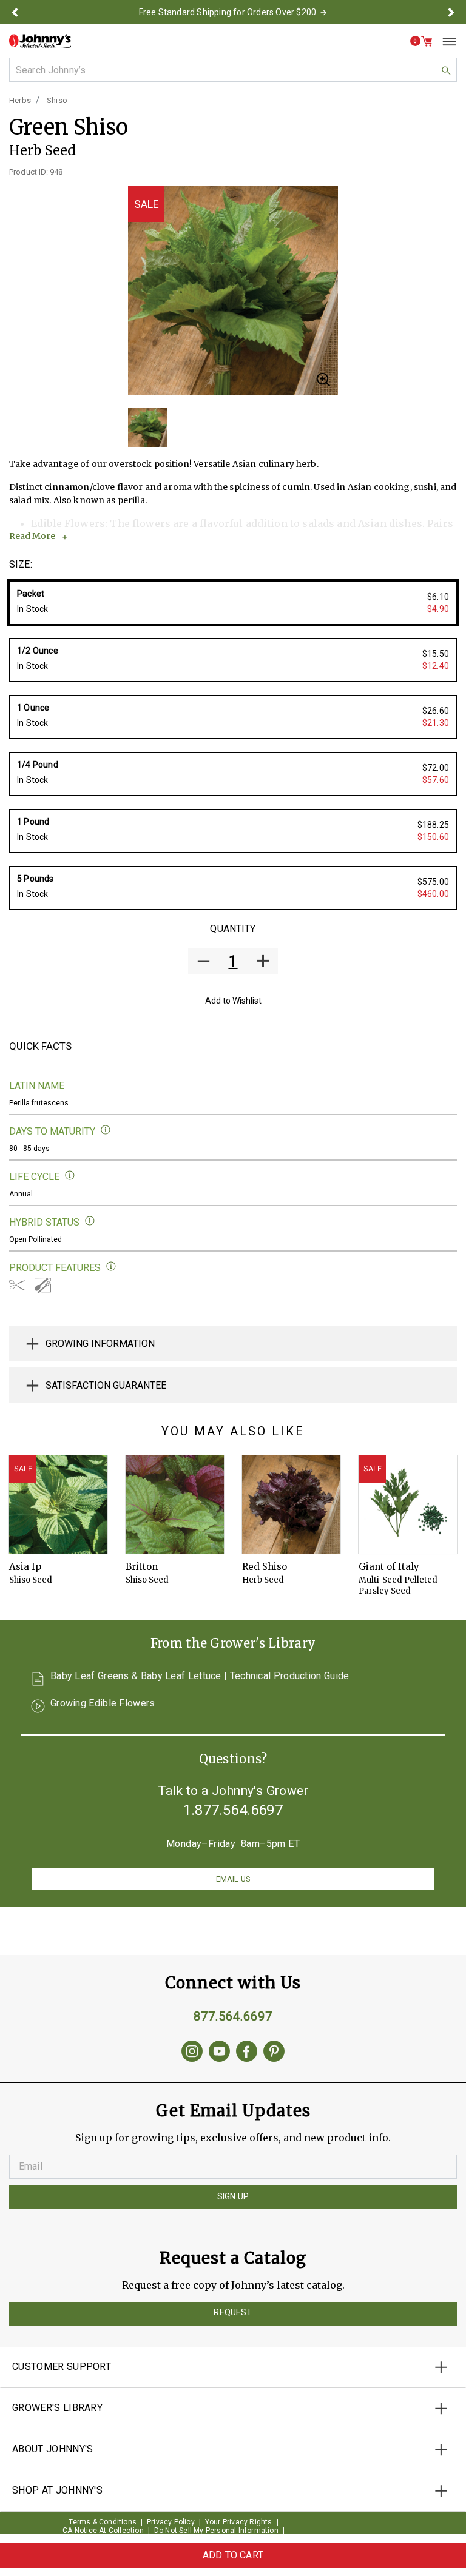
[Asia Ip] (58, 1504)
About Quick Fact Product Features (111, 1266)
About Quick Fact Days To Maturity (106, 1130)
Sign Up (233, 2196)
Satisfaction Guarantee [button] (106, 1385)
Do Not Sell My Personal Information (216, 2531)
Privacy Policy (171, 2522)
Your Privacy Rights (239, 2522)
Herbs (20, 100)
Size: (21, 564)
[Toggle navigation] (445, 41)
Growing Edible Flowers (103, 1704)
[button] (15, 12)
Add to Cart (233, 2555)
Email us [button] (233, 1879)
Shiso (57, 100)
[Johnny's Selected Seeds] (40, 41)
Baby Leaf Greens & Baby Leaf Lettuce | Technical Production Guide (200, 1676)
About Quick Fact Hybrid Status (90, 1221)
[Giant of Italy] (408, 1504)
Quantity (233, 929)
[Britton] (175, 1504)
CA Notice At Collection (103, 2531)
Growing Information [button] (100, 1343)
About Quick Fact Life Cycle (70, 1176)
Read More (32, 536)
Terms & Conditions (103, 2522)
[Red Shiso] (291, 1504)
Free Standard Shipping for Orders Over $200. (229, 12)
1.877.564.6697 (233, 1810)
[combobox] (233, 70)
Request (233, 2312)
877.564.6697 (233, 2016)
